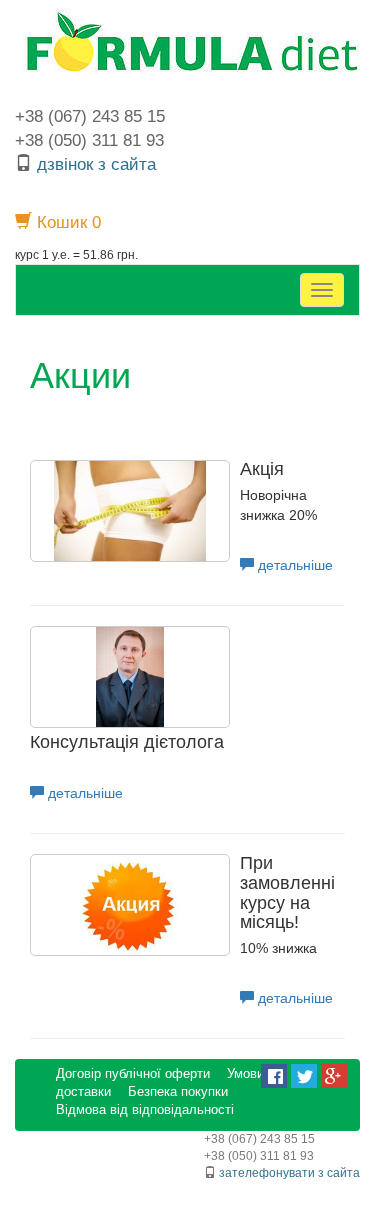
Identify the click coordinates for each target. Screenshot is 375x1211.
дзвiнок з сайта (96, 164)
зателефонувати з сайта (289, 1173)
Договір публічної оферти (133, 1074)
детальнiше (293, 565)
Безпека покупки (178, 1092)
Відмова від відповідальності (145, 1110)
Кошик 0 (66, 222)
